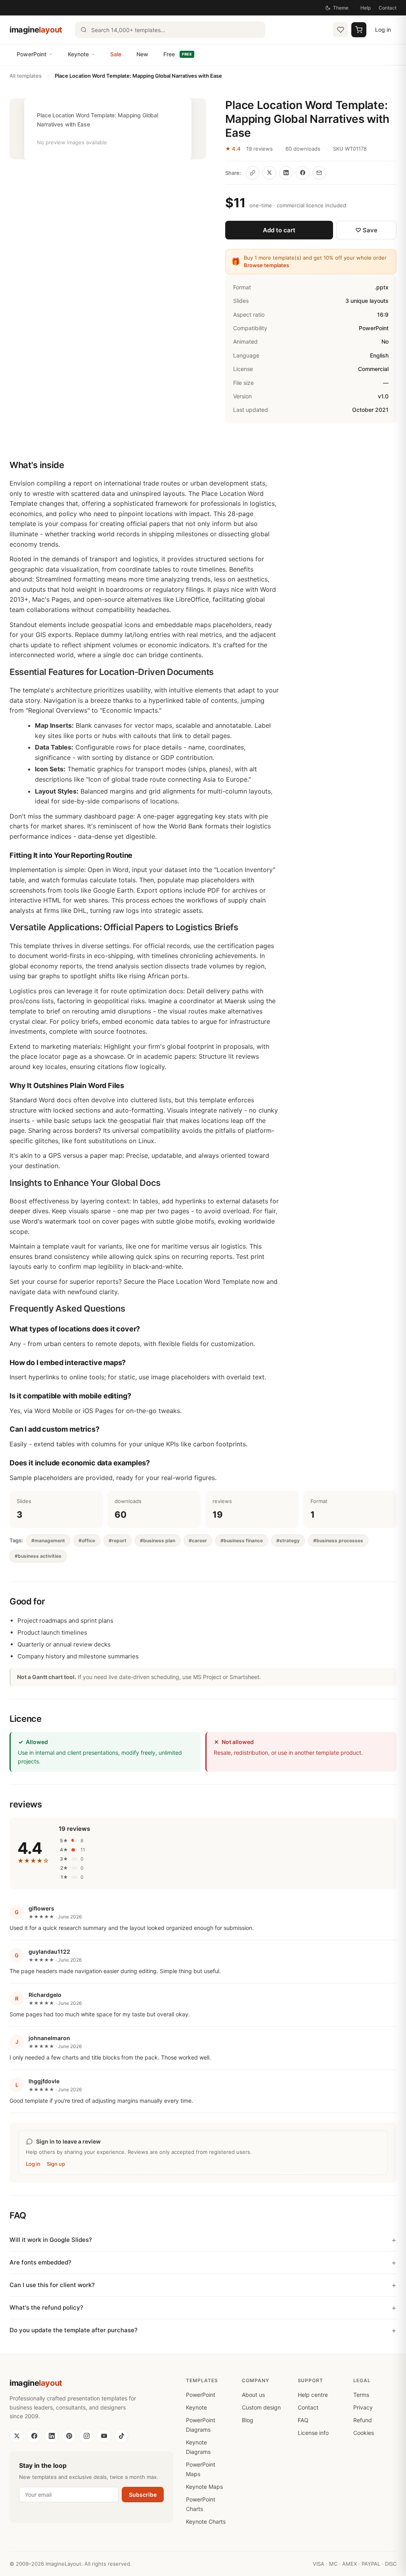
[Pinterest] (69, 2436)
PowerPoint (32, 54)
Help (366, 8)
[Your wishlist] (341, 30)
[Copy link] (253, 173)
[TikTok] (121, 2436)
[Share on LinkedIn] (286, 173)
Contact (388, 8)
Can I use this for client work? (52, 2285)
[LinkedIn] (52, 2436)
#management (48, 1540)
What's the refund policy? (46, 2307)
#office (87, 1540)
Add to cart (279, 230)
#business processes (338, 1540)
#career (198, 1540)
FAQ (303, 2420)
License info (313, 2433)
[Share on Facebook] (303, 173)
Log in (383, 30)
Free (178, 54)
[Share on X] (269, 173)
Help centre (313, 2395)
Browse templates (266, 265)
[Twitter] (17, 2436)
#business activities (38, 1556)
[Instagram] (86, 2436)
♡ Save (366, 230)
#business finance (242, 1540)
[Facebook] (34, 2436)
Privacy (363, 2407)
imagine (36, 30)
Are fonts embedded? (40, 2262)
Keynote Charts (206, 2521)
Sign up (56, 2164)
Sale (116, 54)
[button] (108, 129)
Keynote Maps (204, 2487)
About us (253, 2395)
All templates (26, 76)
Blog (248, 2420)
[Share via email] (319, 173)
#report (118, 1540)
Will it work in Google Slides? (51, 2240)
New (142, 54)
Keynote (78, 54)
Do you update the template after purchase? (74, 2330)
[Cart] (359, 30)
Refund (363, 2420)
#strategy (288, 1540)
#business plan (158, 1540)
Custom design (261, 2407)
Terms (361, 2395)
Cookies (364, 2433)
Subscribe (143, 2495)
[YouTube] (104, 2436)
